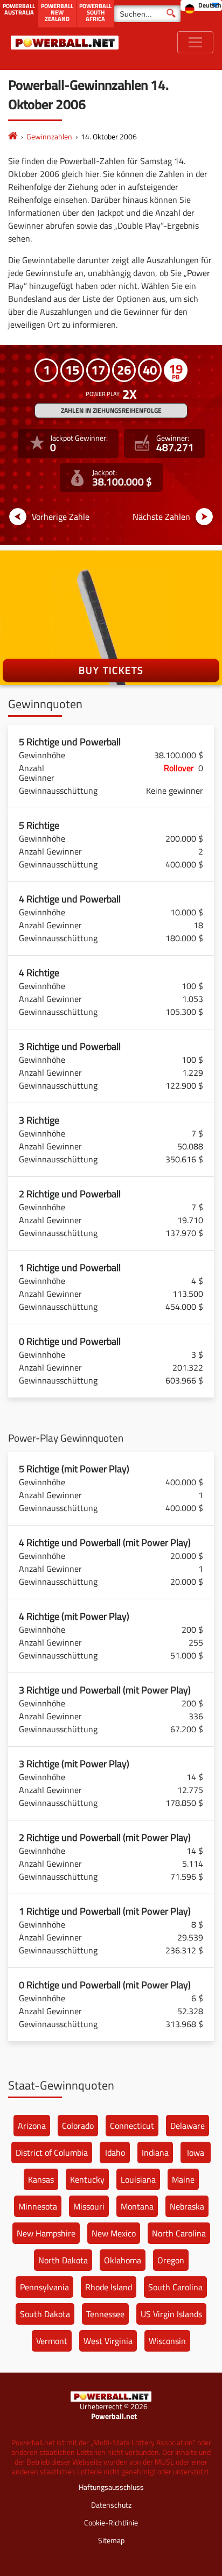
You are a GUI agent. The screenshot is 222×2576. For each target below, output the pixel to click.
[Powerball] (13, 136)
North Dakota (63, 2260)
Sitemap (111, 2540)
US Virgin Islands (171, 2314)
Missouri (89, 2206)
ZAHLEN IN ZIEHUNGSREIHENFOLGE (111, 410)
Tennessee (105, 2314)
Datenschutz (111, 2505)
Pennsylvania (44, 2287)
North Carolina (179, 2233)
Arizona (32, 2126)
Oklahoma (123, 2260)
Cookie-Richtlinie (111, 2522)
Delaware (188, 2126)
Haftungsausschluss (111, 2487)
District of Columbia (52, 2152)
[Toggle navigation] (195, 42)
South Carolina (175, 2287)
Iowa (196, 2152)
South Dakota (45, 2314)
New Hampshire (46, 2233)
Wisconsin (167, 2341)
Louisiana (138, 2179)
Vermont (52, 2341)
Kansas (41, 2179)
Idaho (115, 2152)
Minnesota (38, 2206)
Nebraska (187, 2206)
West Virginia (108, 2341)
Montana (137, 2206)
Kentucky (87, 2179)
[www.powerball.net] (65, 42)
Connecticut (132, 2126)
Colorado (78, 2126)
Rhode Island (109, 2287)
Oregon (171, 2260)
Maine (183, 2179)
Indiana (155, 2152)
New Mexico (114, 2233)
